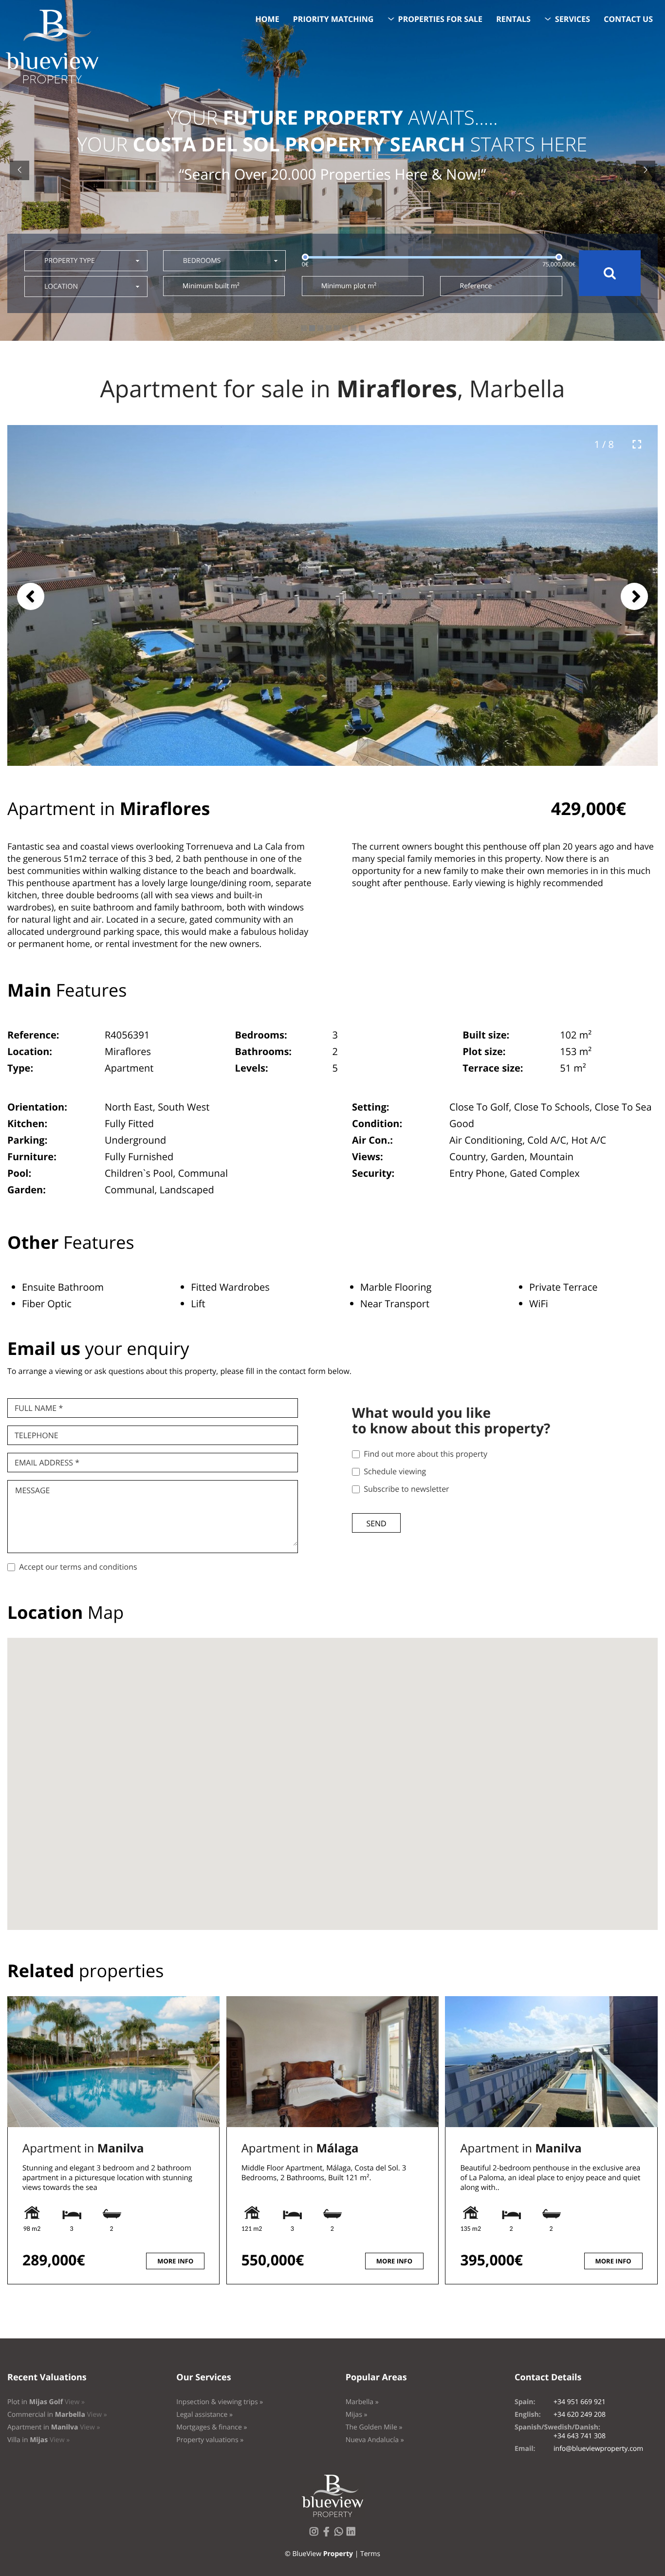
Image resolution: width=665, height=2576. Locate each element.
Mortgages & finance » (212, 2427)
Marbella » (362, 2402)
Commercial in (57, 2415)
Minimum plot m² (349, 286)
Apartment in (83, 2148)
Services (573, 19)
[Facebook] (328, 2534)
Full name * (39, 1408)
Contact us (628, 19)
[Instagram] (316, 2534)
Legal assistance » (204, 2415)
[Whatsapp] (341, 2534)
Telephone (37, 1435)
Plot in (46, 2402)
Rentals (513, 19)
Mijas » (357, 2415)
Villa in (38, 2440)
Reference (476, 286)
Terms (370, 2554)
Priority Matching (333, 19)
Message (32, 1490)
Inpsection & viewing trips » (220, 2402)
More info (175, 2261)
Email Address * (47, 1463)
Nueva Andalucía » (375, 2440)
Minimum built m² (211, 286)
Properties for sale (441, 19)
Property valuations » (210, 2440)
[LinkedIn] (353, 2534)
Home (268, 19)
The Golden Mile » (374, 2427)
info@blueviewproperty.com (598, 2449)
